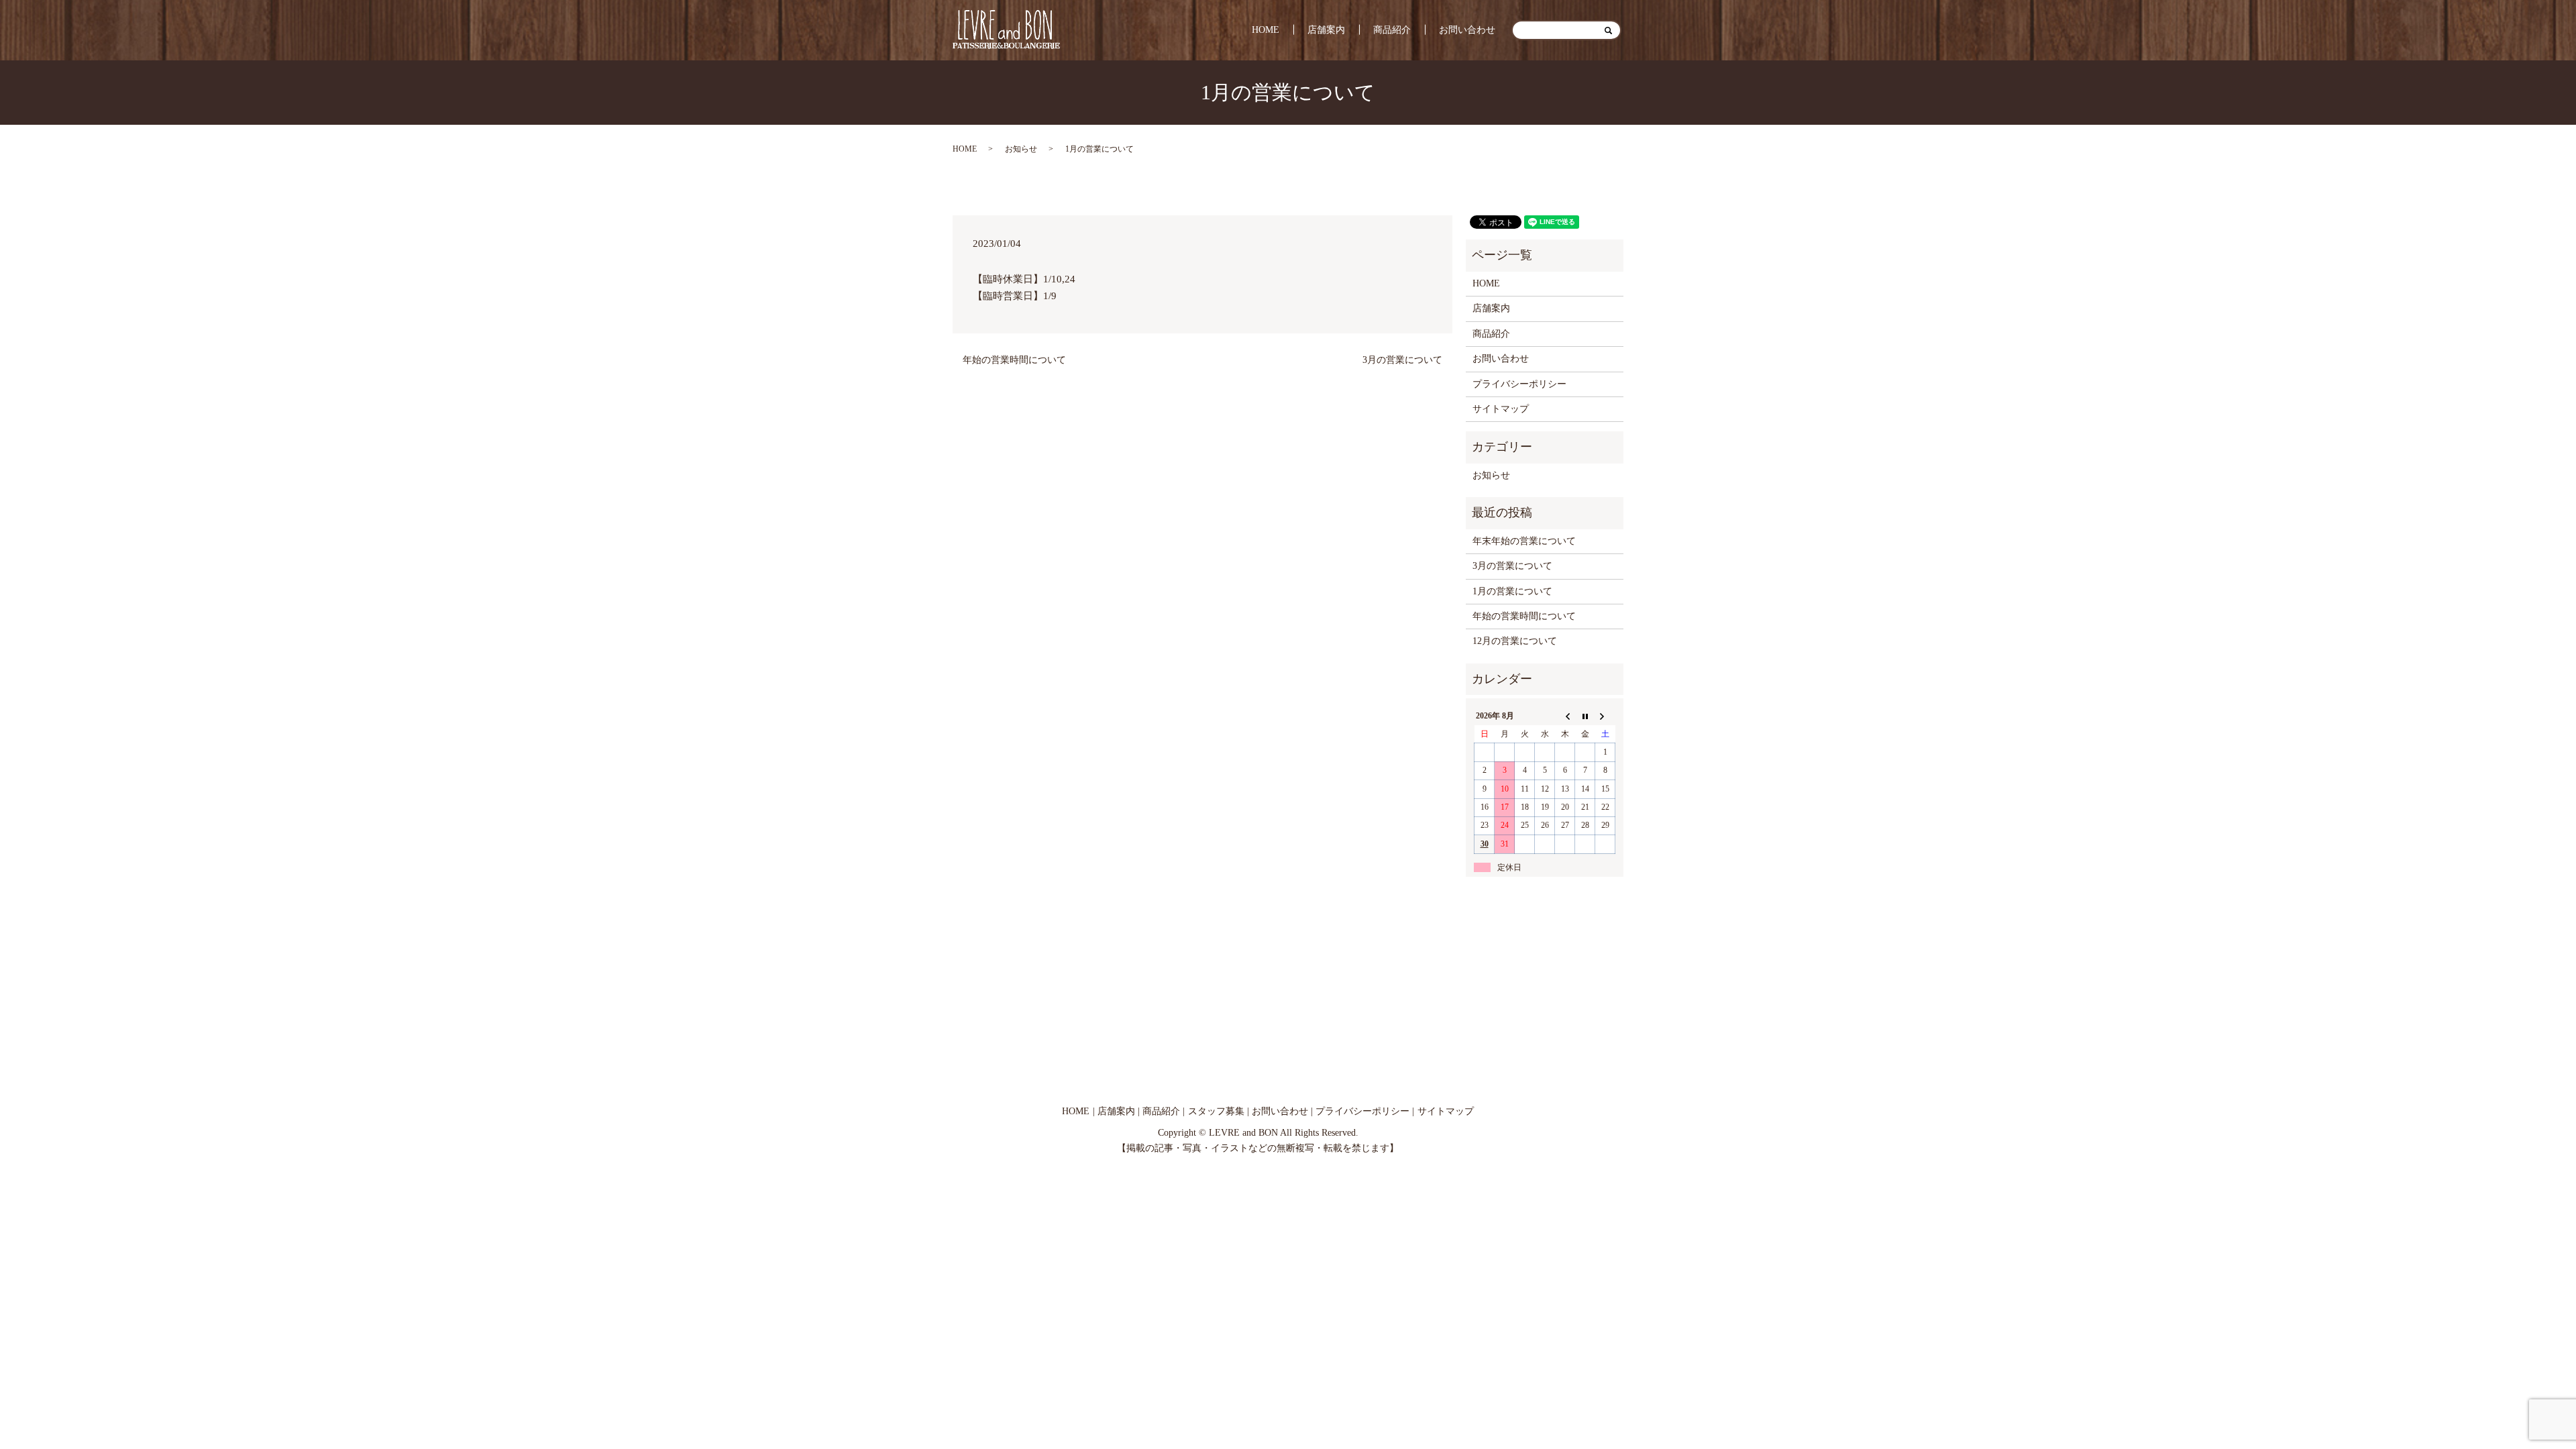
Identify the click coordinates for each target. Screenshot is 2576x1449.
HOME (1266, 30)
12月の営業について (1515, 641)
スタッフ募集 (1216, 1111)
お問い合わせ (1467, 30)
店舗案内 (1326, 30)
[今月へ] (1585, 716)
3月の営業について (1402, 360)
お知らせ (1021, 149)
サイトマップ (1501, 409)
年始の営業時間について (1014, 360)
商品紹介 (1392, 30)
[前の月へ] (1565, 716)
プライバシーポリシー (1519, 384)
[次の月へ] (1605, 716)
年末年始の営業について (1524, 541)
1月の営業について (1512, 591)
